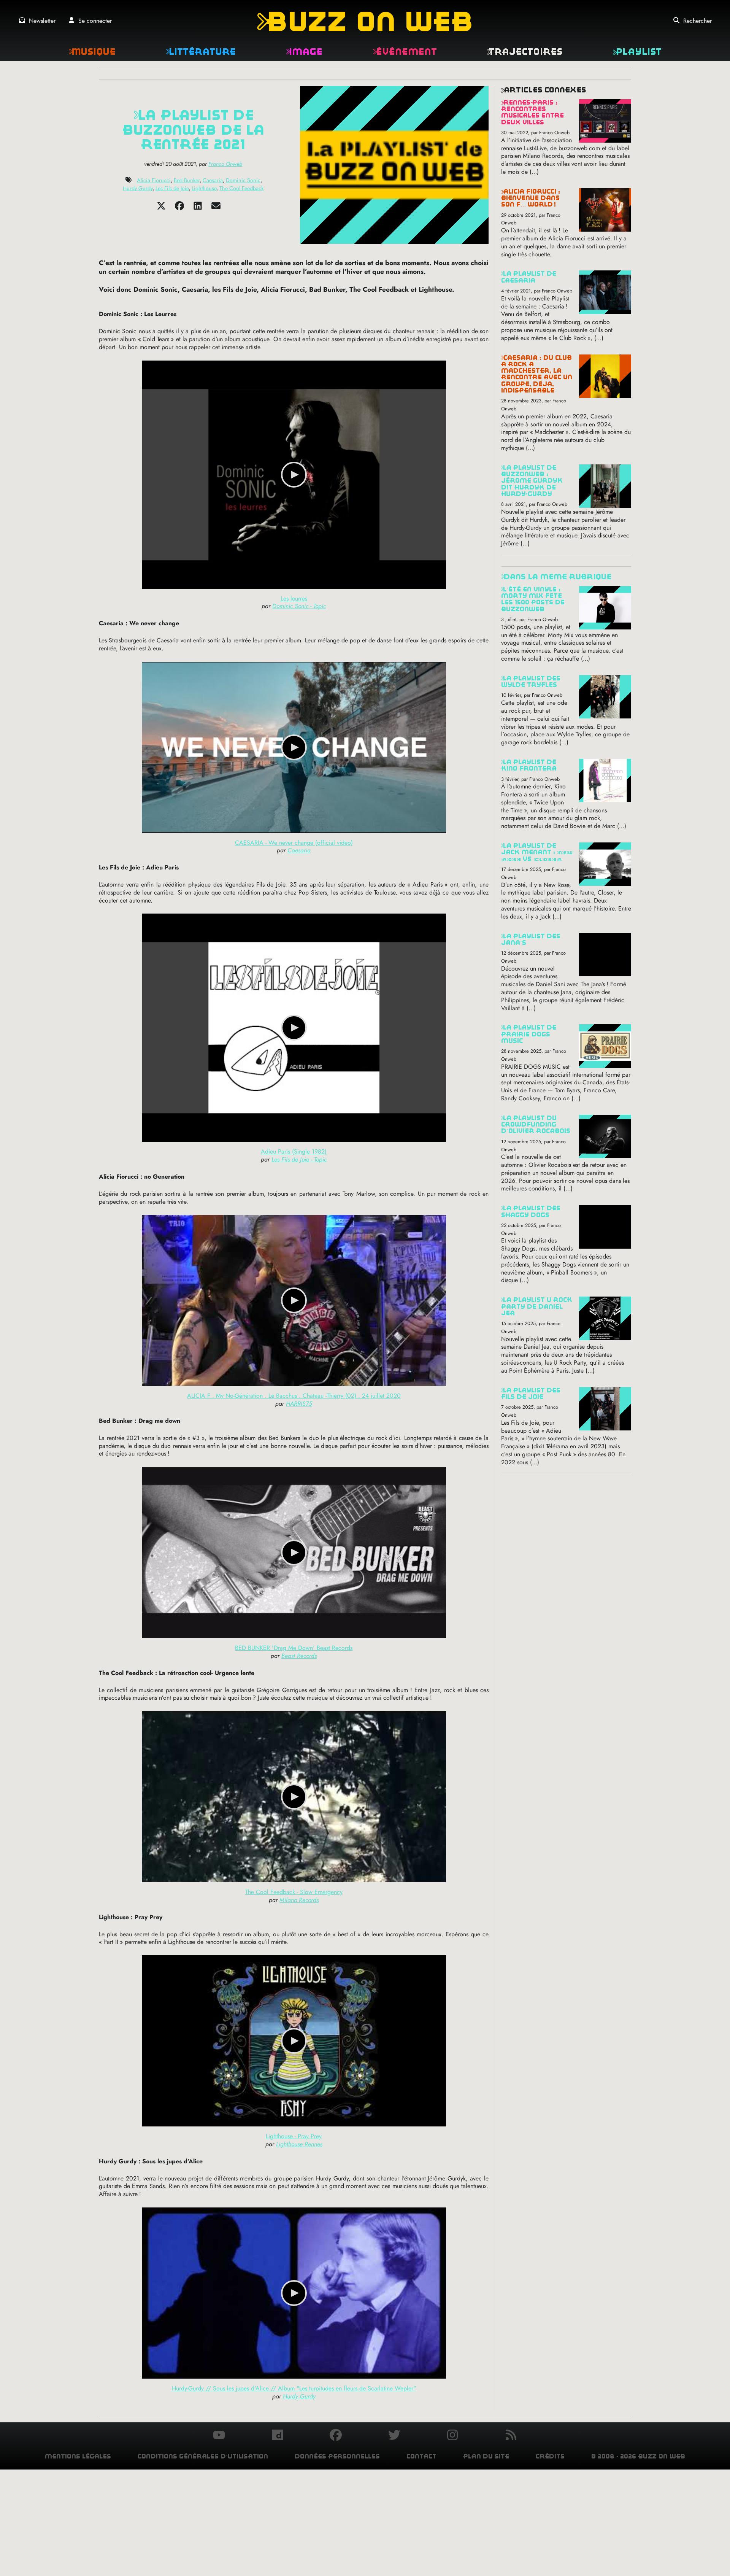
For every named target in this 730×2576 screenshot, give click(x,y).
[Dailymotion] (278, 2436)
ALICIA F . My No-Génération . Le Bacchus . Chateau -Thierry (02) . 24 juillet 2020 (294, 1396)
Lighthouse (204, 188)
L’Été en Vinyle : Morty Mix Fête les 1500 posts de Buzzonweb (533, 599)
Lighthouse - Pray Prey (294, 2136)
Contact (421, 2456)
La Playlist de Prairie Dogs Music (529, 1034)
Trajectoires (525, 52)
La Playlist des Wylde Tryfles (531, 682)
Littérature (201, 52)
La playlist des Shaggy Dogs (531, 1211)
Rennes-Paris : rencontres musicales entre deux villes (532, 112)
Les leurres (294, 598)
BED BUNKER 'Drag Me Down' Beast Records (294, 1648)
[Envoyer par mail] (216, 208)
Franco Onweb (225, 164)
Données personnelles (337, 2456)
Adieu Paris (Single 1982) (294, 1151)
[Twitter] (161, 208)
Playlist (637, 52)
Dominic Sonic (243, 180)
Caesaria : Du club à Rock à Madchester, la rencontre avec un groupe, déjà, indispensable (537, 374)
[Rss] (511, 2436)
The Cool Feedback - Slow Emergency (294, 1892)
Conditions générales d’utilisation (203, 2456)
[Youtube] (219, 2436)
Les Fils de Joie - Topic (299, 1159)
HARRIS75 (299, 1404)
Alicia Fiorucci (154, 180)
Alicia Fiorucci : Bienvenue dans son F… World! (531, 198)
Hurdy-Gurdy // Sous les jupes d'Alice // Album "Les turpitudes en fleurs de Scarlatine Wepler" (294, 2388)
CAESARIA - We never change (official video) (294, 843)
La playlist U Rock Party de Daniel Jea (537, 1306)
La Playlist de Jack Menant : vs (537, 852)
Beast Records (299, 1656)
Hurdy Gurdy (138, 188)
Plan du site (486, 2456)
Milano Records (299, 1900)
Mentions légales (78, 2456)
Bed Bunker (187, 180)
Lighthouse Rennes (299, 2144)
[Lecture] (294, 475)
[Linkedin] (198, 208)
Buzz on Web (365, 21)
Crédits (550, 2456)
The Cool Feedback (241, 188)
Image (304, 52)
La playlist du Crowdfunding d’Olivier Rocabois (536, 1125)
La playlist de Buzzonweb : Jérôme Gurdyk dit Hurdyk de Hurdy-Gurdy (532, 481)
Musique (92, 52)
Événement (405, 52)
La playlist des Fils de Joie (531, 1394)
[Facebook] (179, 208)
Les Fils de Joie (172, 188)
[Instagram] (452, 2436)
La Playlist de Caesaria (529, 277)
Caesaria (213, 180)
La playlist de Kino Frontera (529, 765)
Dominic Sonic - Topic (299, 606)
